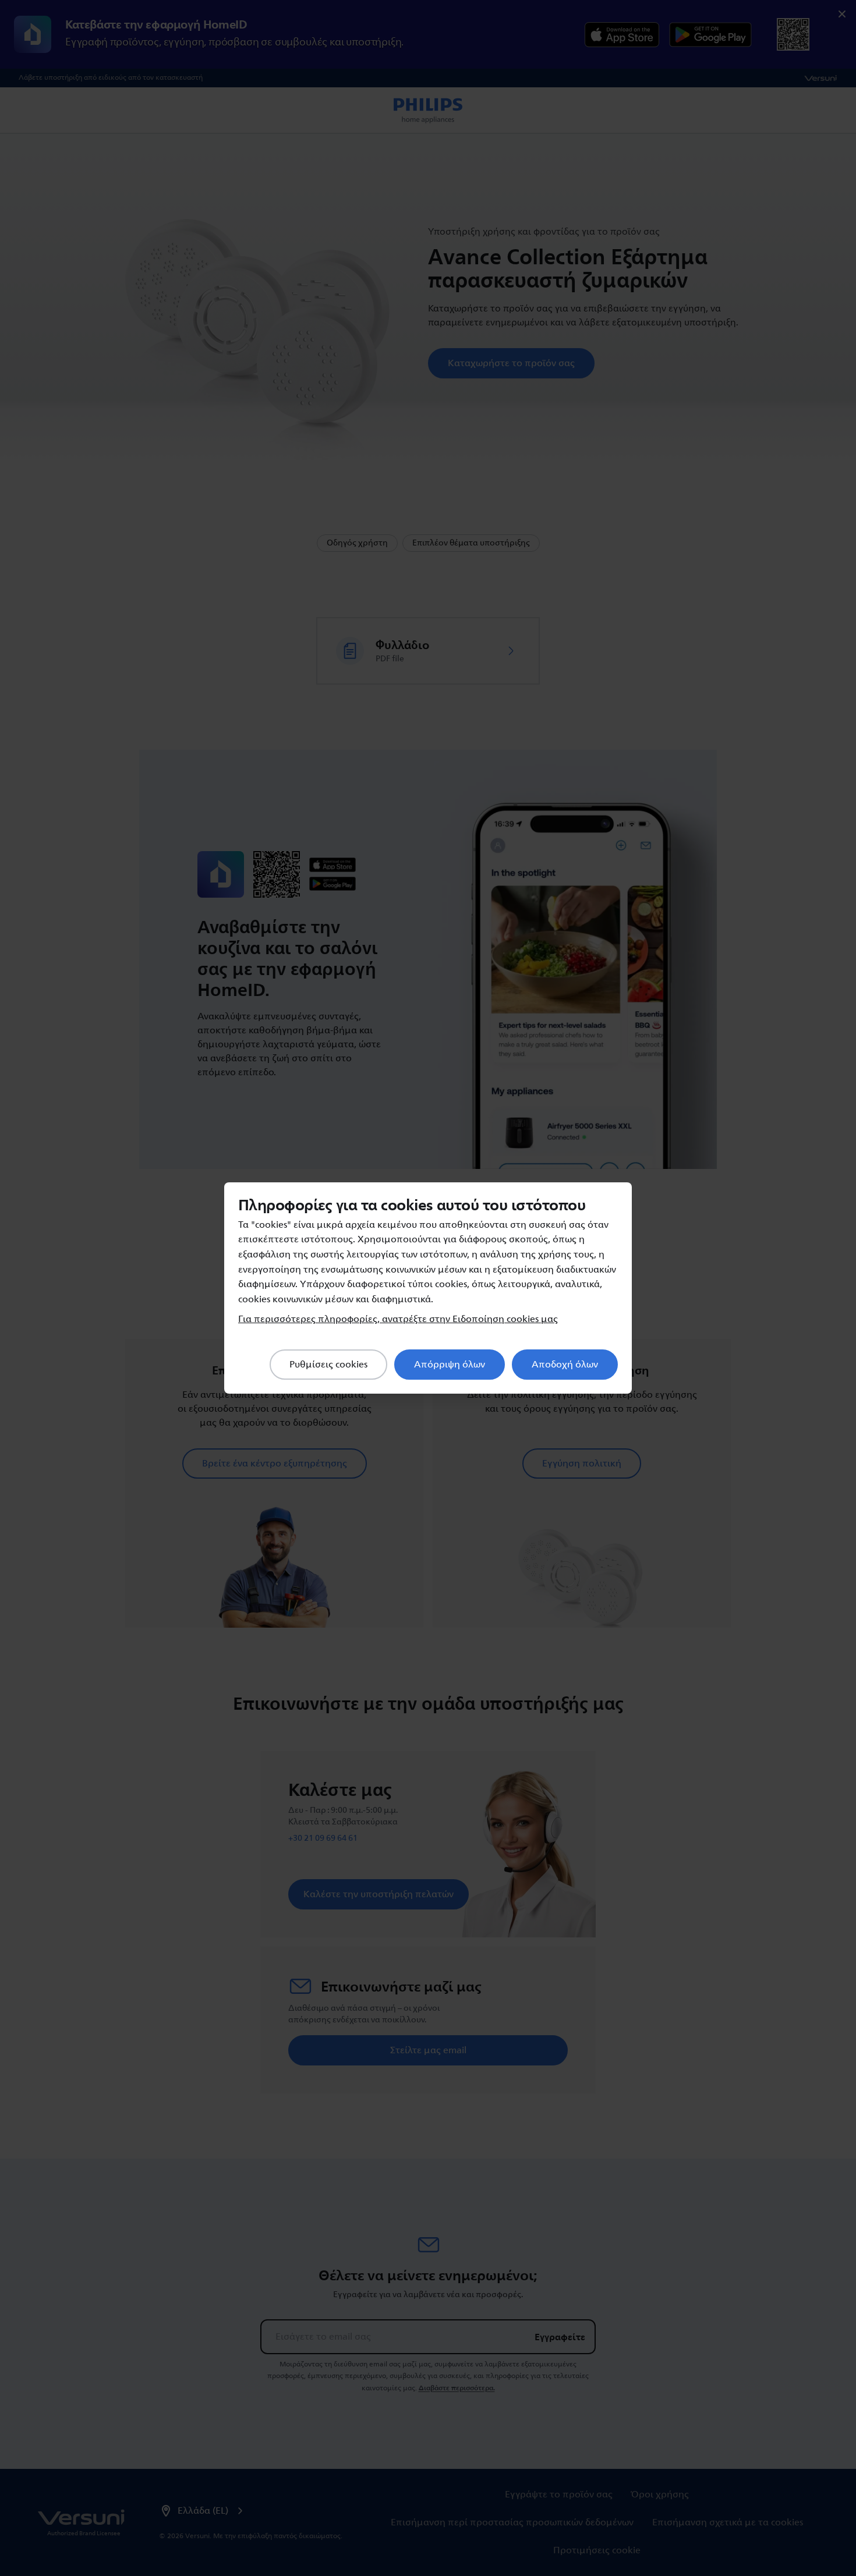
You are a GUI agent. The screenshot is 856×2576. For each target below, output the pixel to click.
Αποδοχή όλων (565, 1365)
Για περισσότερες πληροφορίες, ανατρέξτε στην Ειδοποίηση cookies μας (398, 1319)
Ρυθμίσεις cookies (328, 1365)
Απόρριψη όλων (450, 1365)
